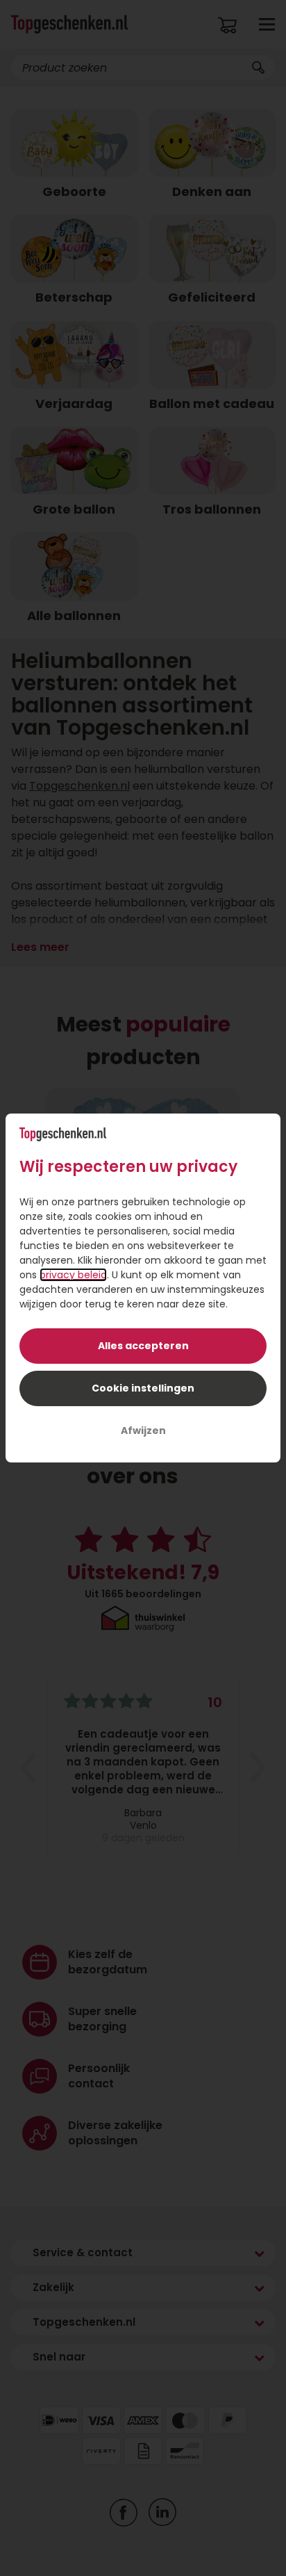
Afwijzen (143, 1430)
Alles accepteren (143, 1346)
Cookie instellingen (143, 1388)
